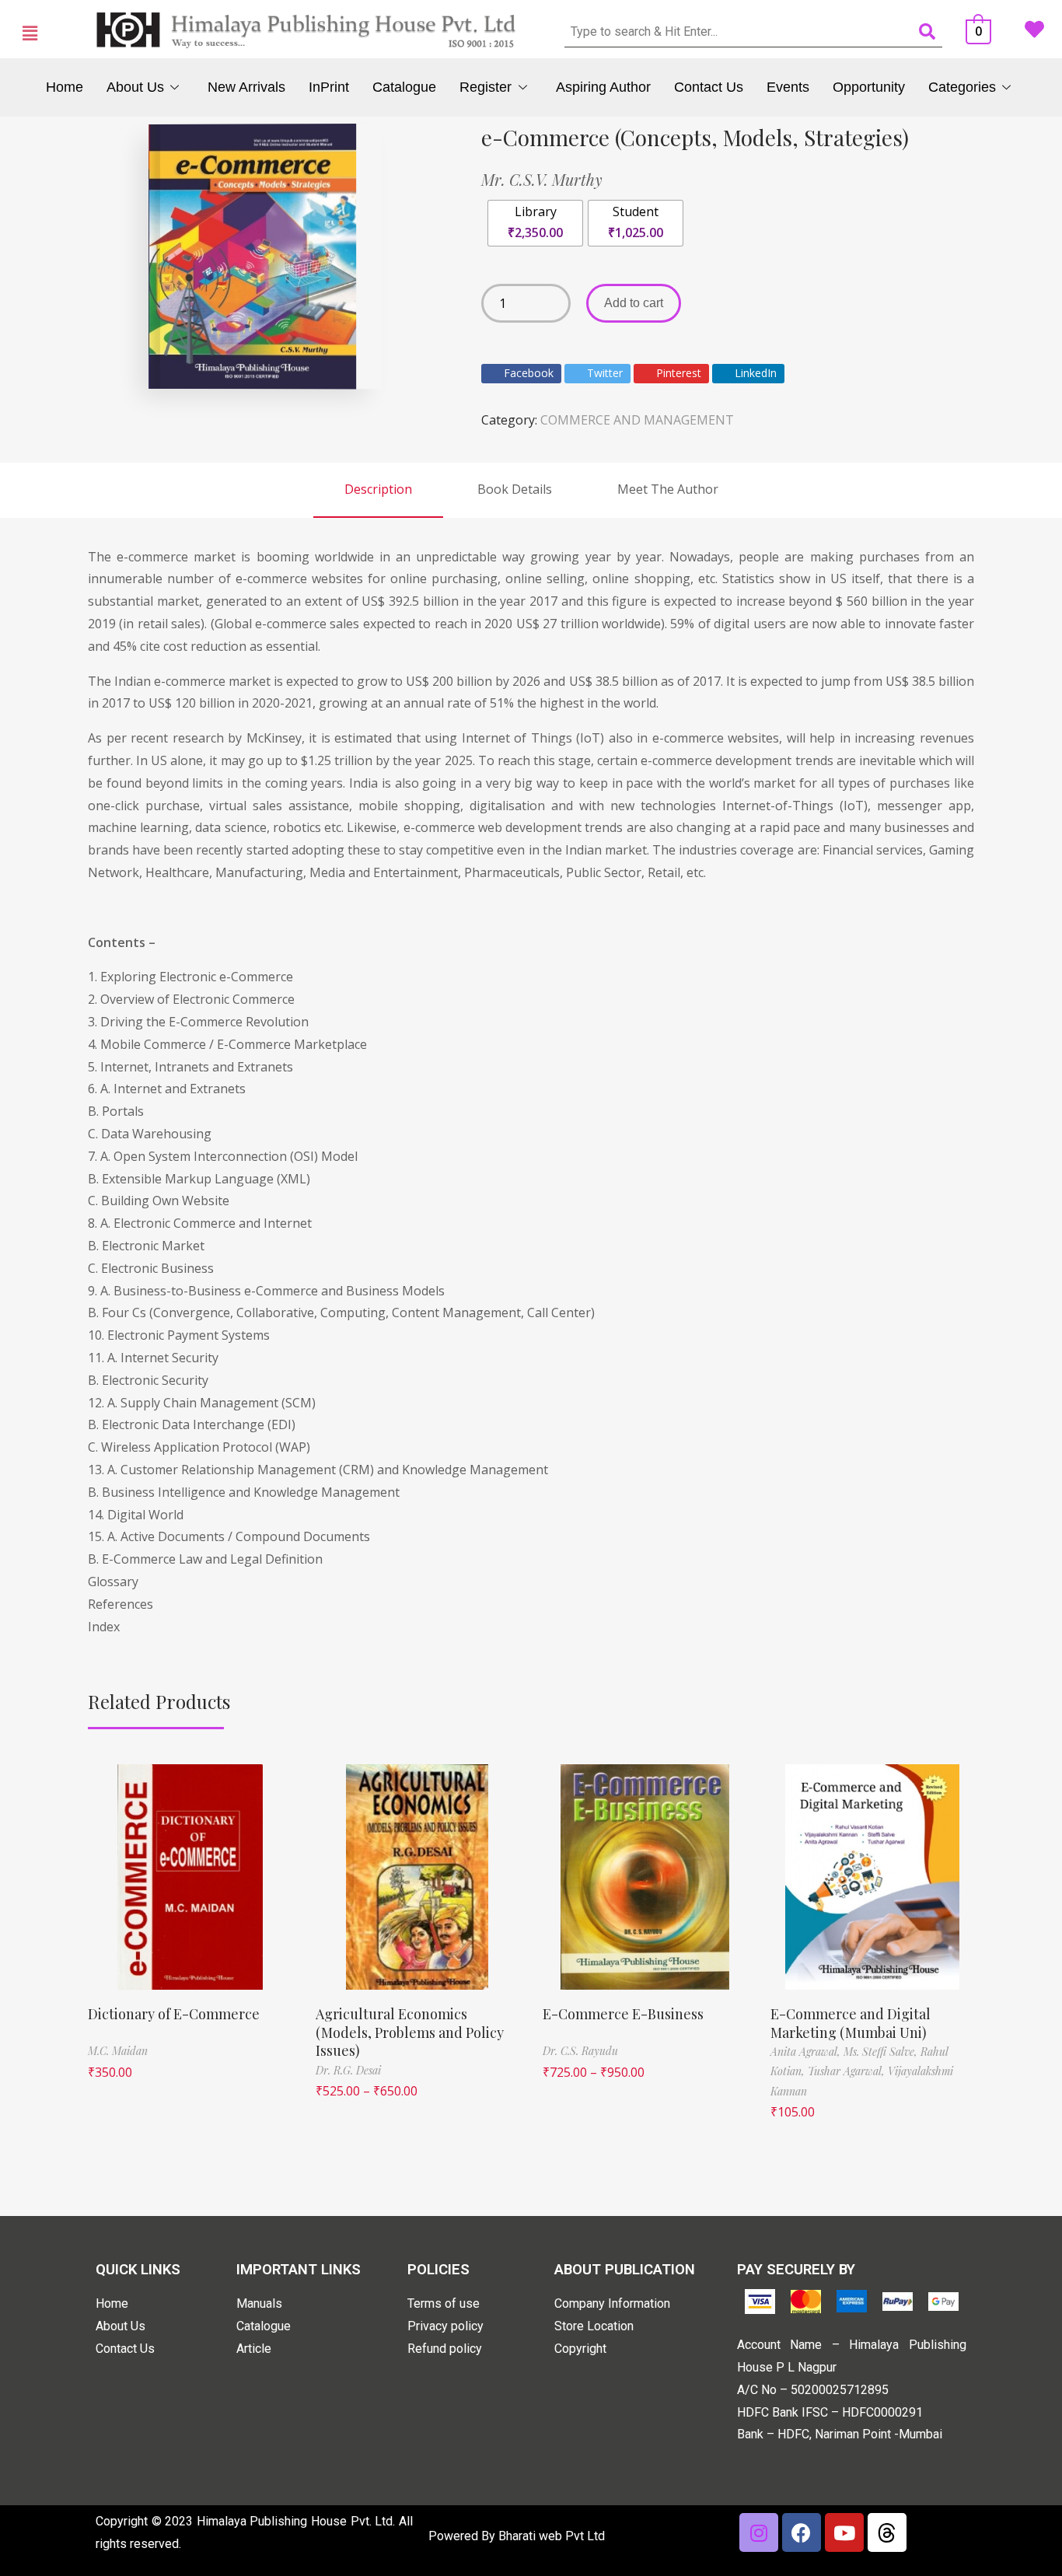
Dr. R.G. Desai (348, 2070)
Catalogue (404, 87)
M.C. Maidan (118, 2051)
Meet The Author (668, 489)
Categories (962, 87)
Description (378, 489)
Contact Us (709, 87)
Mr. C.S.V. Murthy (542, 179)
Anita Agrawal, (807, 2052)
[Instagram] (759, 2532)
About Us (135, 87)
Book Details (515, 489)
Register (486, 87)
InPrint (329, 87)
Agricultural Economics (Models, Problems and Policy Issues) (410, 2032)
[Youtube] (844, 2532)
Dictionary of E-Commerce (174, 2014)
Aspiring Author (603, 87)
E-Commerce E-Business (623, 2014)
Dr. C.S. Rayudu (580, 2051)
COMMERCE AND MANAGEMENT (637, 420)
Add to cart (634, 303)
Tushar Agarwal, (848, 2071)
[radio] (535, 223)
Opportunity (869, 87)
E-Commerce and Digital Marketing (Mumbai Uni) (851, 2023)
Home (65, 87)
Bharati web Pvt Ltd (552, 2536)
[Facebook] (802, 2532)
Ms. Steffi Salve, (882, 2052)
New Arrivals (246, 87)
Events (788, 87)
